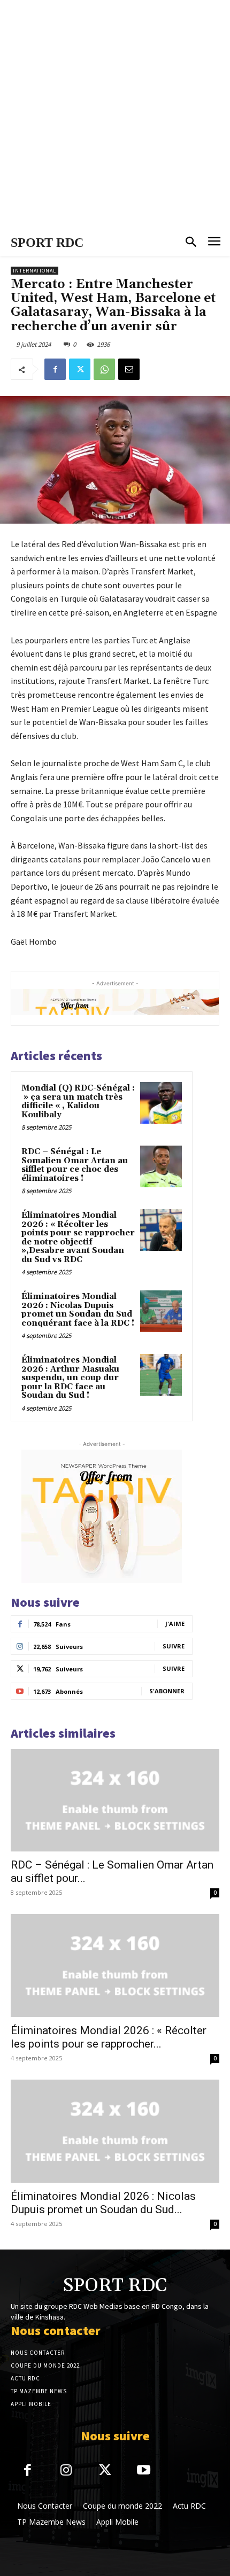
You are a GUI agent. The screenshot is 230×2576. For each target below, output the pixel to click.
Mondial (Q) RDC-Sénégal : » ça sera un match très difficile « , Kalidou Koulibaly (78, 1102)
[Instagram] (67, 2471)
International (34, 271)
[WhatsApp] (104, 369)
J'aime (175, 1624)
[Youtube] (144, 2471)
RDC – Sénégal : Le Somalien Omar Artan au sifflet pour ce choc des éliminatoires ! (75, 1165)
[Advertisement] (115, 115)
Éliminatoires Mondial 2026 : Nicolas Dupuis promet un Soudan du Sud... (103, 2203)
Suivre (174, 1646)
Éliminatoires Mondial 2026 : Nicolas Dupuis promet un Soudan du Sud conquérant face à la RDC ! (78, 1310)
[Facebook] (55, 369)
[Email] (129, 369)
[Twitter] (80, 369)
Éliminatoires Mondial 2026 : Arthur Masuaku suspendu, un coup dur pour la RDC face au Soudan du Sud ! (70, 1378)
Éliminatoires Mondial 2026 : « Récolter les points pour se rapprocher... (109, 2037)
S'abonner (167, 1691)
